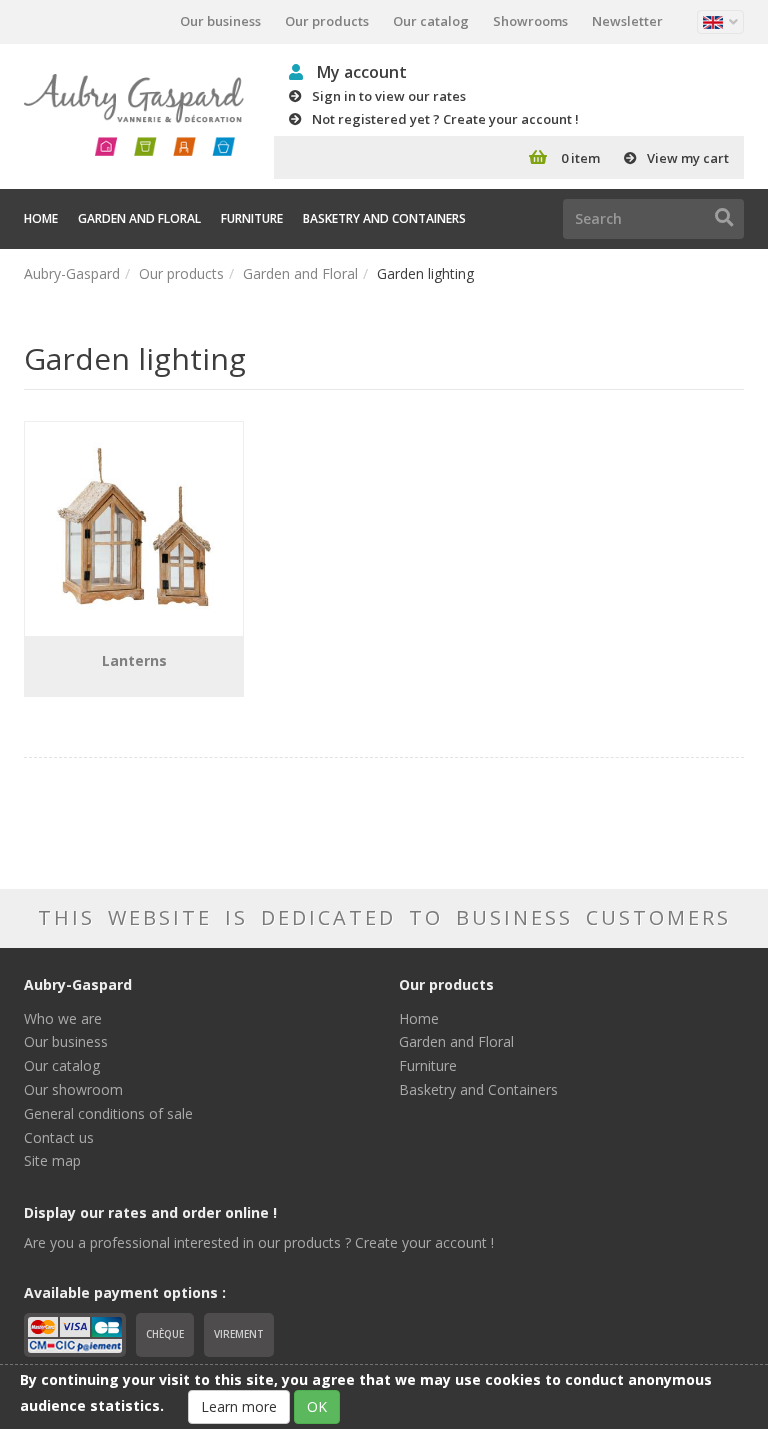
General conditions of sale (108, 1113)
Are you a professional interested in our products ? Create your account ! (259, 1242)
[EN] (720, 22)
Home (41, 218)
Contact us (59, 1137)
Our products (327, 21)
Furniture (252, 218)
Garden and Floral (139, 218)
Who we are (63, 1018)
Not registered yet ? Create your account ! (445, 119)
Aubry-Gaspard (72, 273)
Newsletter (627, 21)
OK (317, 1406)
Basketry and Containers (384, 218)
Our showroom (73, 1089)
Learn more (239, 1406)
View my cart (688, 158)
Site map (52, 1160)
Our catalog (431, 21)
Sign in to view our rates (389, 96)
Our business (220, 21)
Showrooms (530, 21)
